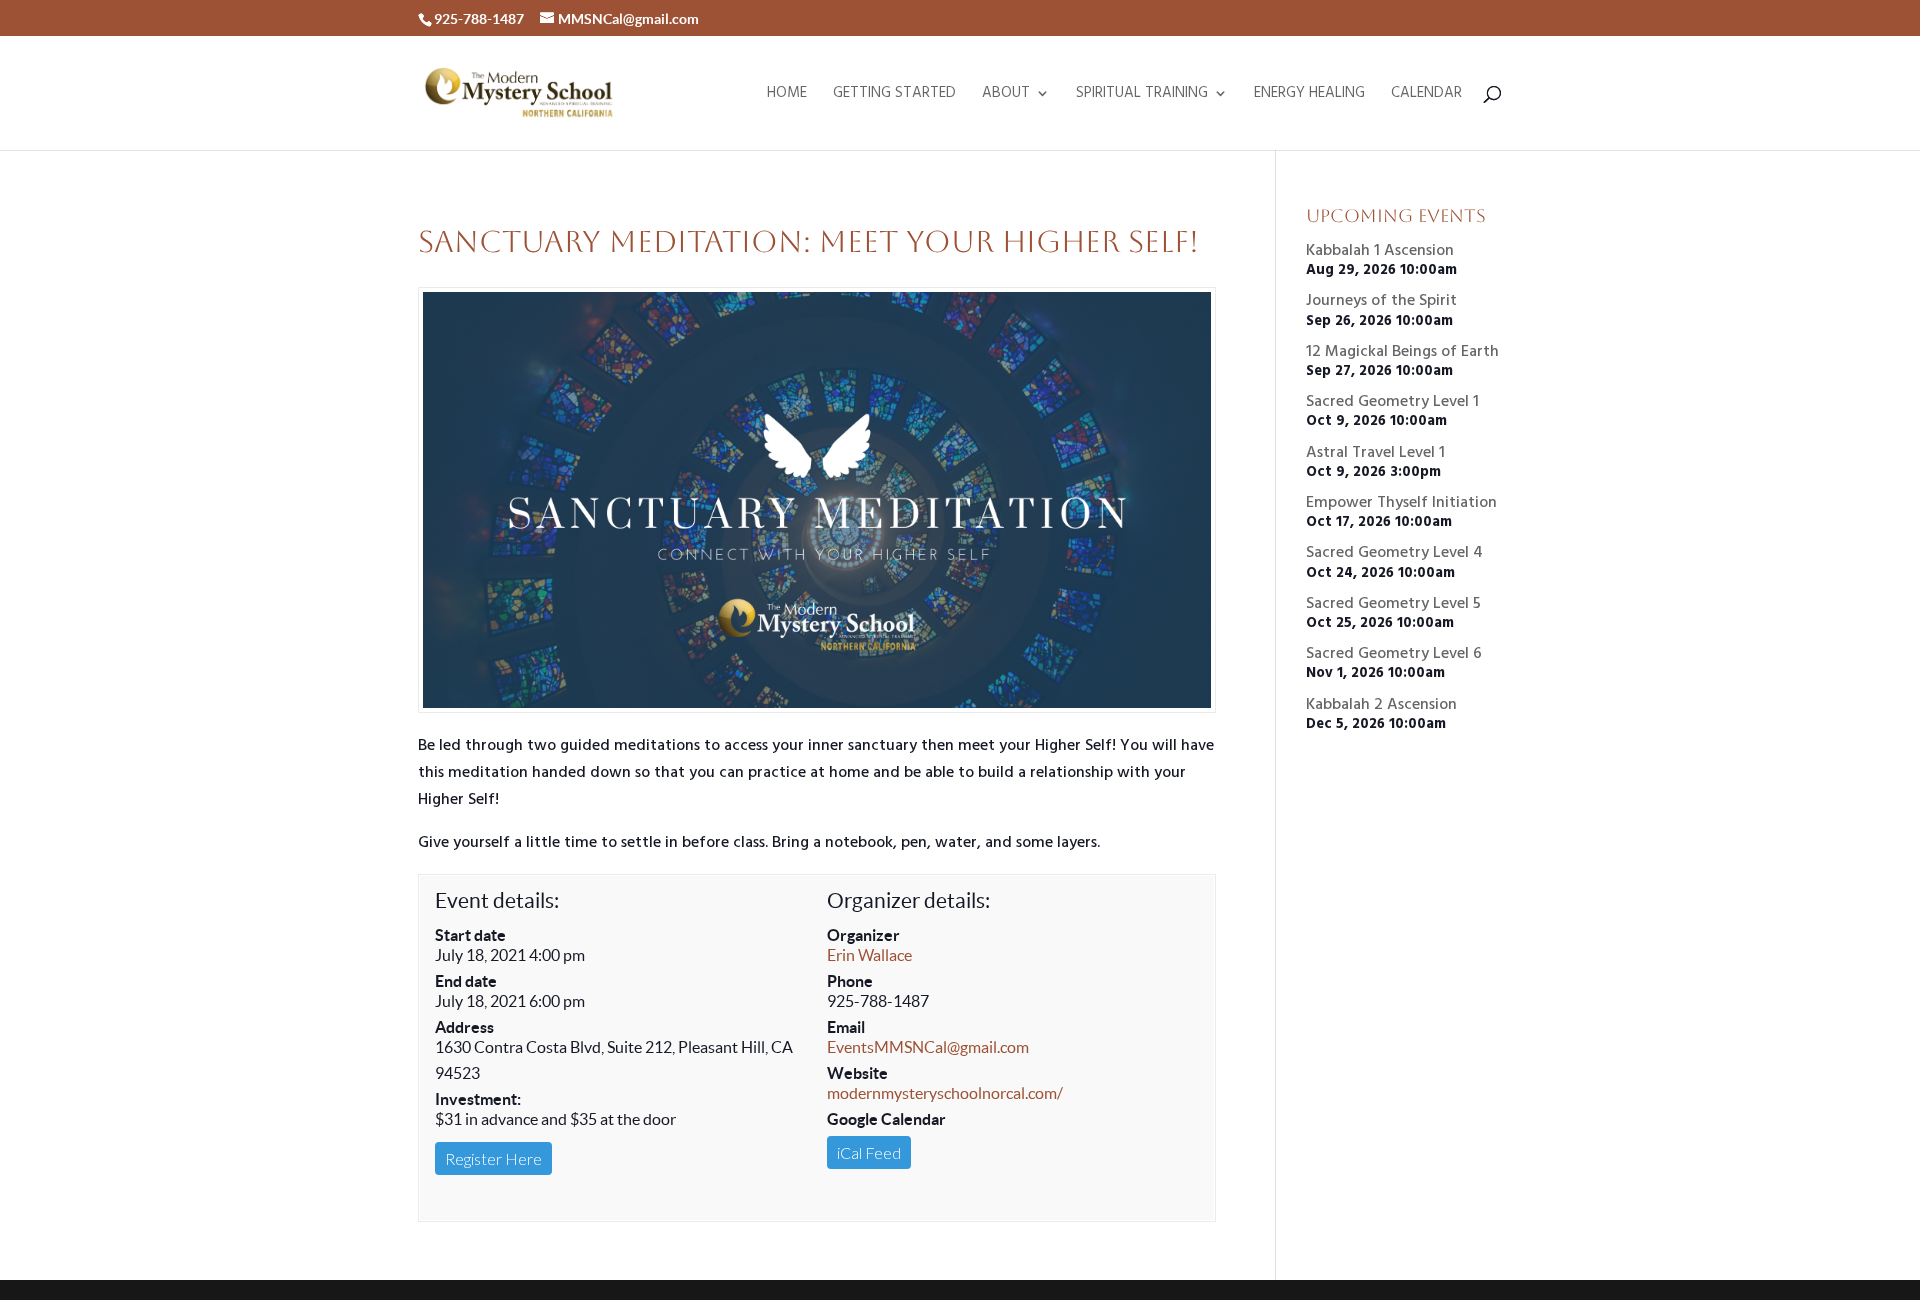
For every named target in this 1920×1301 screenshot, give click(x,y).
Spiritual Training (1142, 95)
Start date (470, 935)
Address (464, 1027)
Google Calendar (886, 1119)
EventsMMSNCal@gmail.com (928, 1047)
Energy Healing (1309, 95)
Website (857, 1073)
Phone (850, 981)
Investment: (478, 1099)
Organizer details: (908, 900)
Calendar (1426, 95)
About (1006, 95)
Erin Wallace (869, 955)
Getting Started (894, 95)
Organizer (863, 935)
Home (787, 95)
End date (466, 981)
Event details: (497, 900)
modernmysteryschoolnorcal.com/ (945, 1093)
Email (846, 1027)
